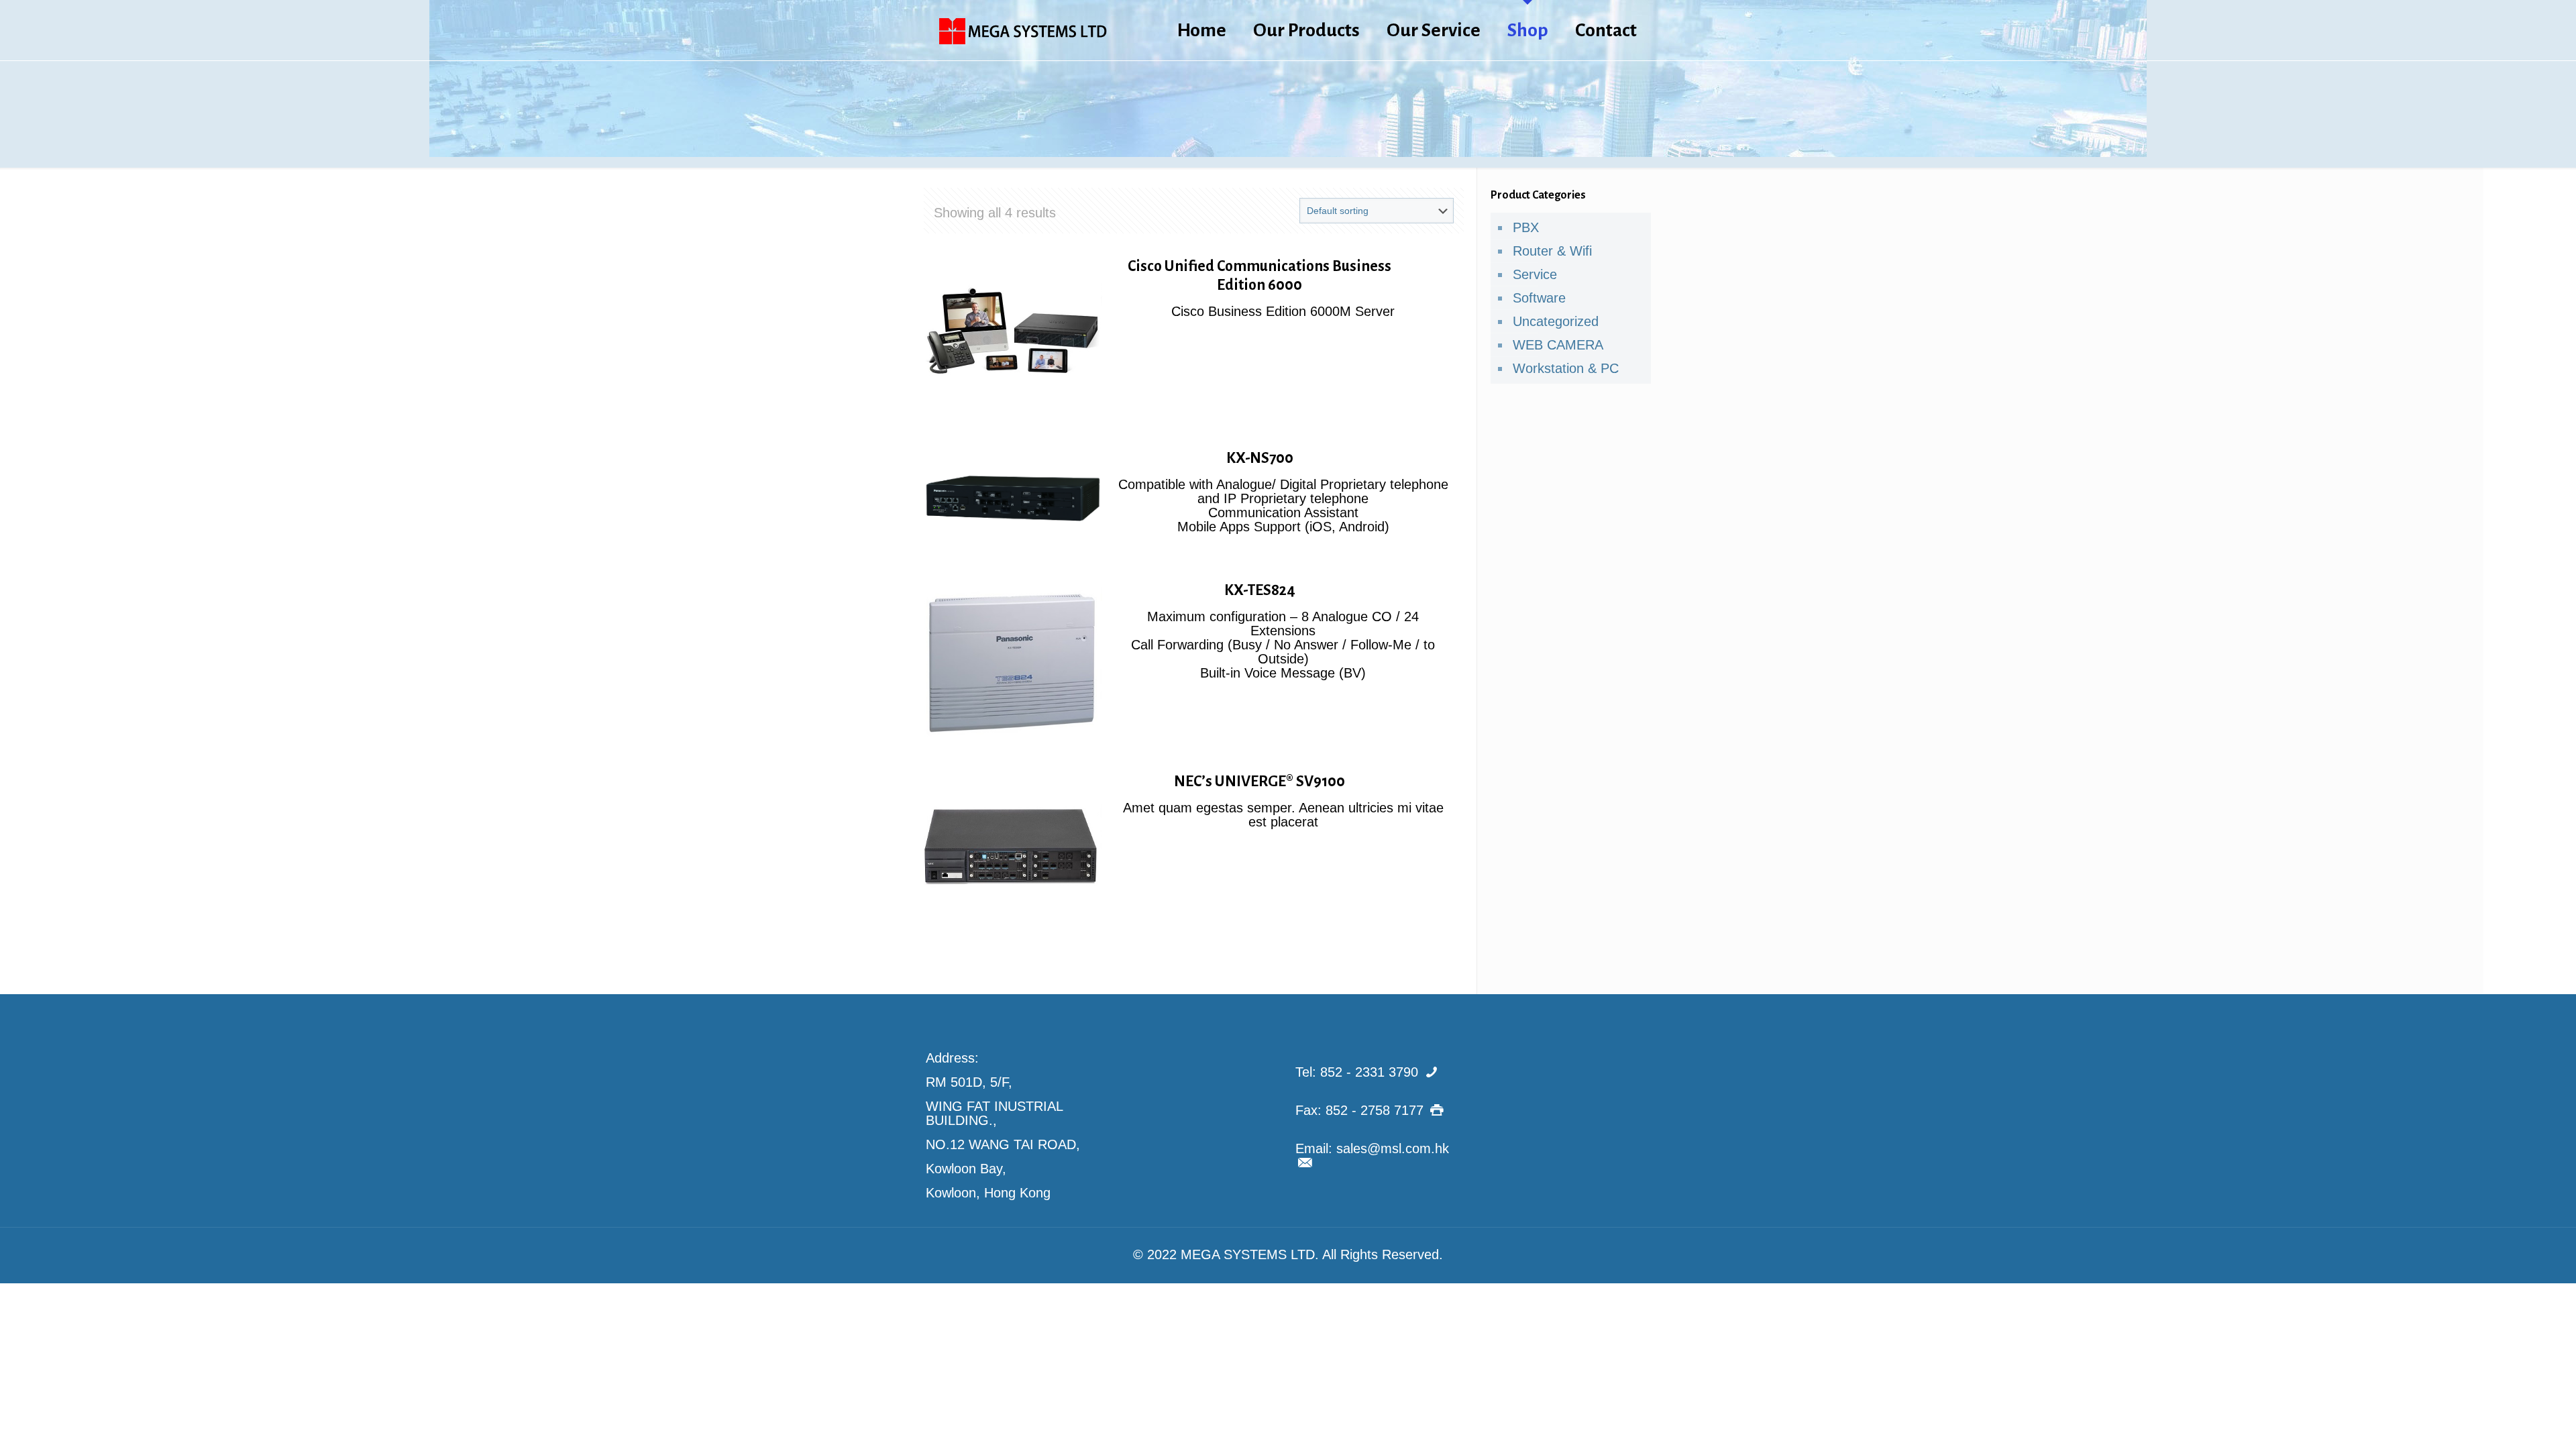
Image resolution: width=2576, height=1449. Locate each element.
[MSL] (1023, 30)
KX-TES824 (1260, 590)
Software (1539, 298)
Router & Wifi (1552, 251)
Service (1535, 274)
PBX (1526, 227)
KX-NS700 (1260, 458)
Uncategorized (1556, 321)
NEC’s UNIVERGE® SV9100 (1259, 782)
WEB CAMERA (1558, 345)
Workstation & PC (1566, 368)
